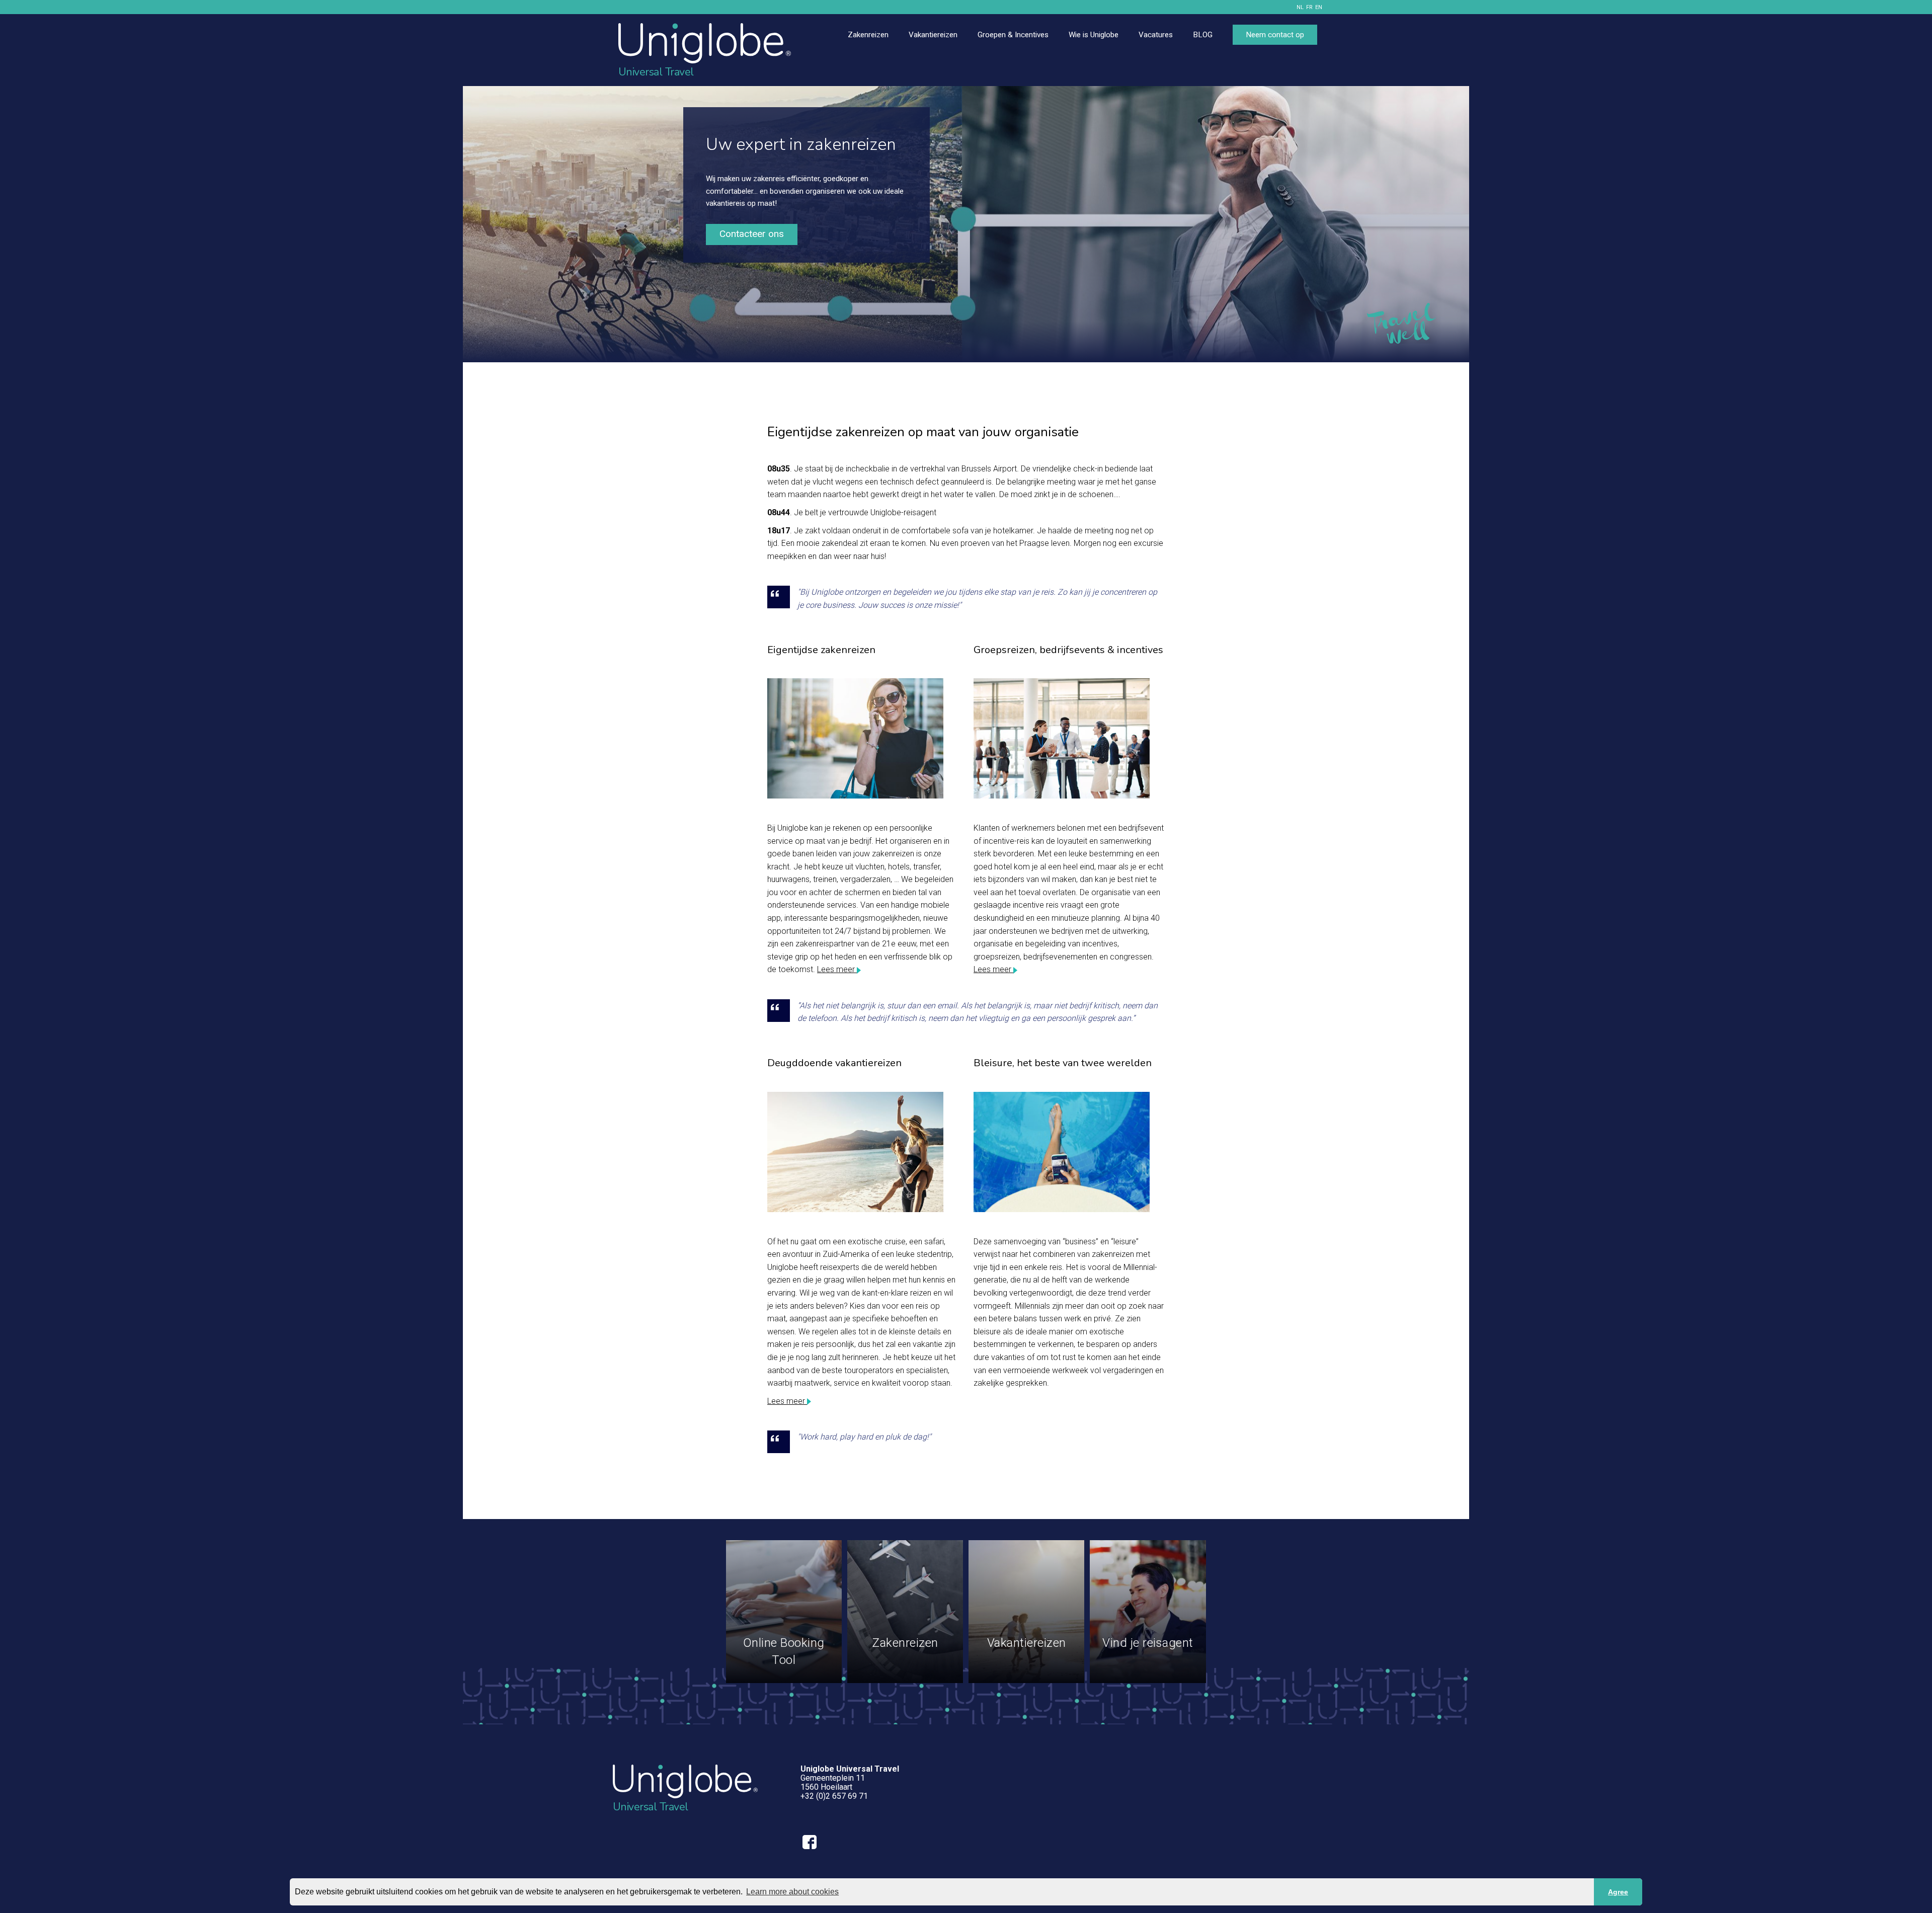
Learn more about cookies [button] (792, 1892)
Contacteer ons (752, 234)
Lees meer (837, 969)
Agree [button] (1618, 1892)
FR (1309, 7)
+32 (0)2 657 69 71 (834, 1796)
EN (1319, 7)
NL (1300, 7)
